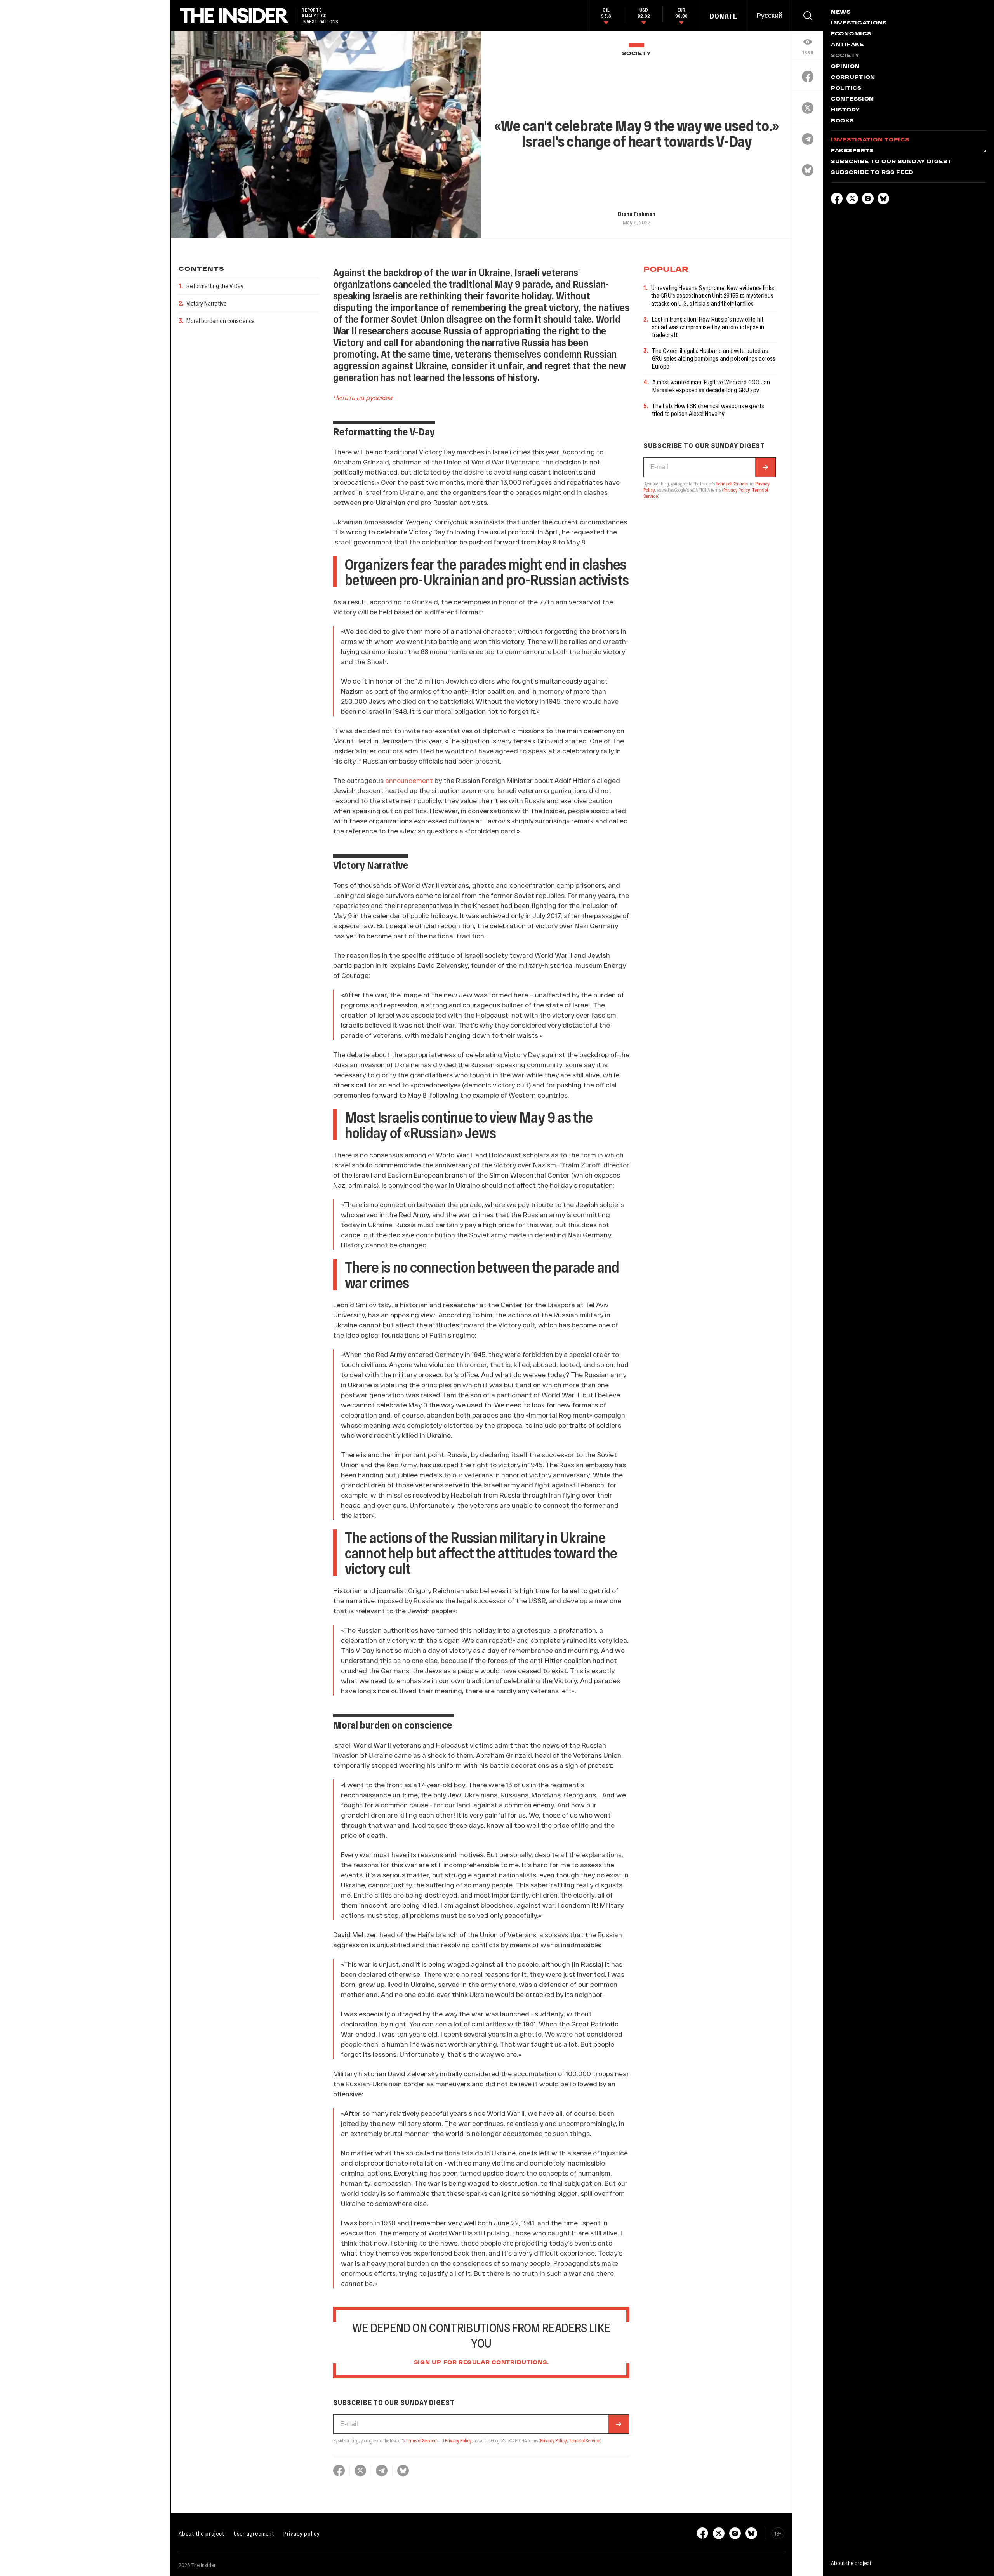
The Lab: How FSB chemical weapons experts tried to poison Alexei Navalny (708, 410)
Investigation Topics (870, 140)
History (845, 110)
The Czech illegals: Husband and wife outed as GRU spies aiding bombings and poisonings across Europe (714, 358)
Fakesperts (852, 151)
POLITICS (846, 89)
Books (842, 121)
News (841, 12)
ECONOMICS (851, 34)
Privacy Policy (458, 2440)
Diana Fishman (637, 214)
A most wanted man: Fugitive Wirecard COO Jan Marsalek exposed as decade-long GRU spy (711, 386)
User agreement (254, 2533)
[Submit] (619, 2424)
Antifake (847, 45)
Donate (724, 16)
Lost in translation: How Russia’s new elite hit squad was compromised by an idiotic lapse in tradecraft (708, 327)
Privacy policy (302, 2533)
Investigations (859, 23)
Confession (852, 99)
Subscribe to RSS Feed (872, 173)
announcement (409, 780)
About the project (202, 2533)
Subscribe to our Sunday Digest (891, 162)
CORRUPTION (853, 78)
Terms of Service (421, 2440)
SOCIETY (636, 54)
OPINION (845, 67)
